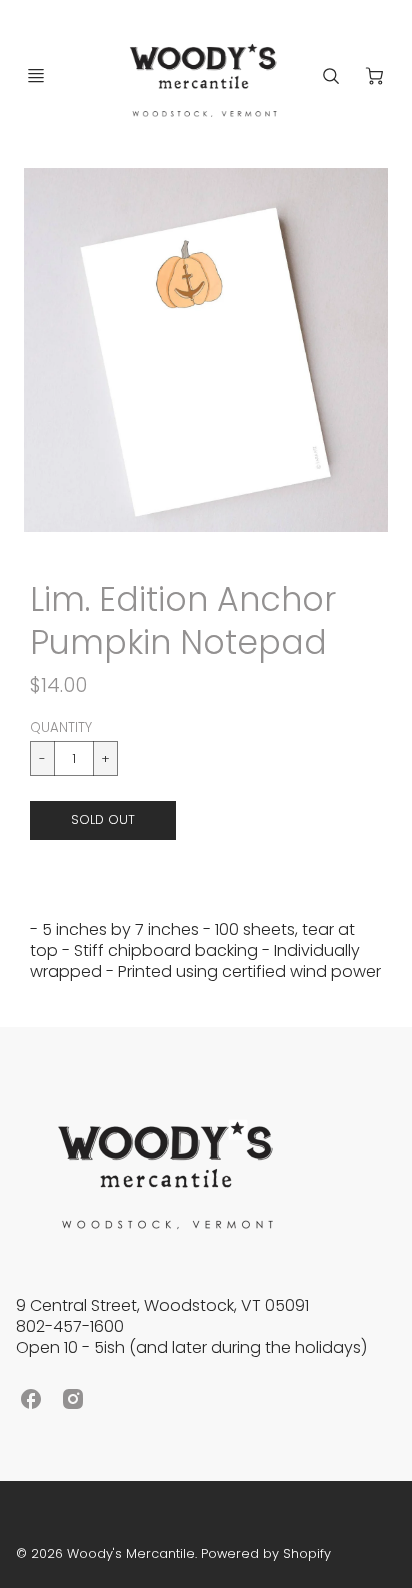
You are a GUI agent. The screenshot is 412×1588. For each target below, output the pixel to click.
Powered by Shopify (266, 1553)
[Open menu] (36, 76)
